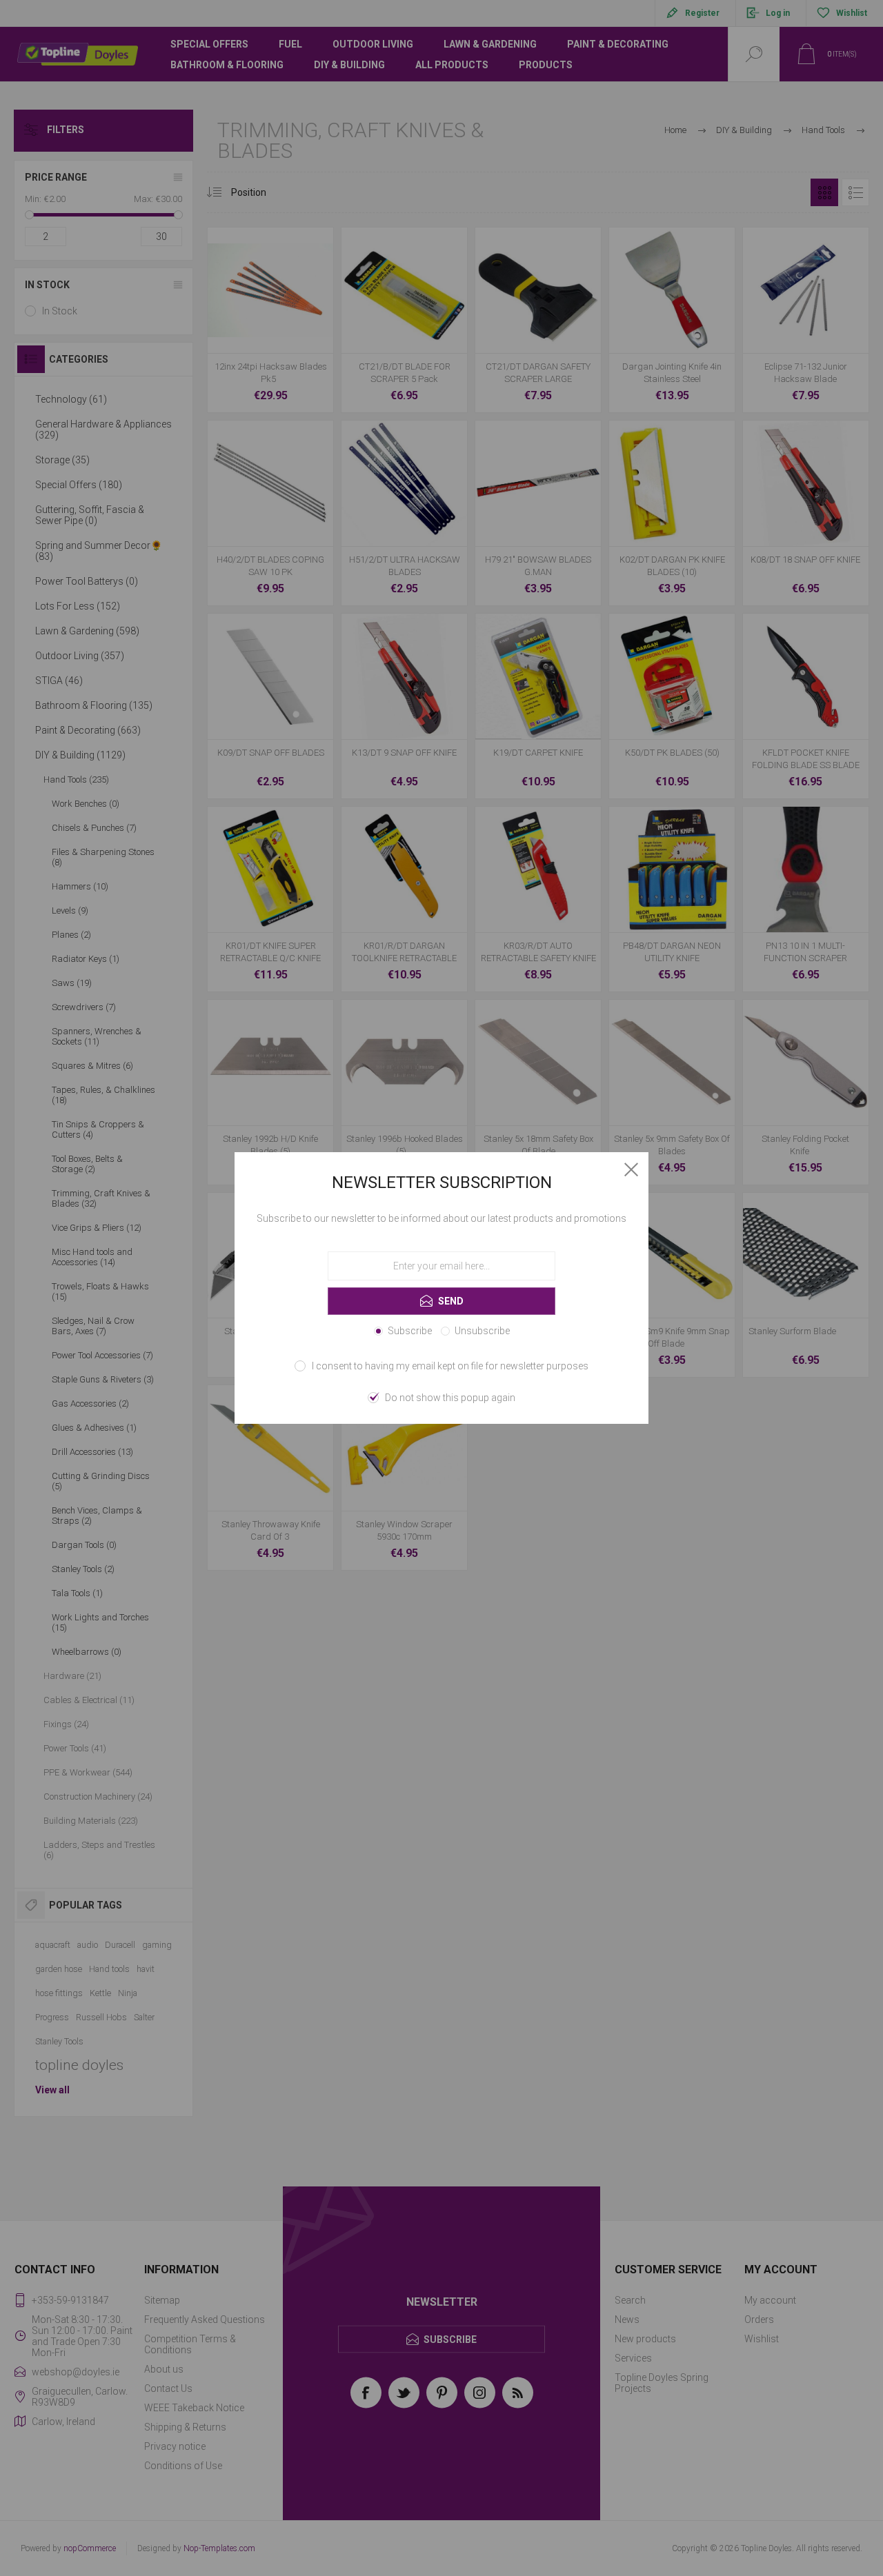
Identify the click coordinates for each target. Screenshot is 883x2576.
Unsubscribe (482, 1331)
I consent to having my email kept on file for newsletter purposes (450, 1366)
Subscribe (410, 1331)
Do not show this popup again (450, 1398)
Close (631, 1169)
